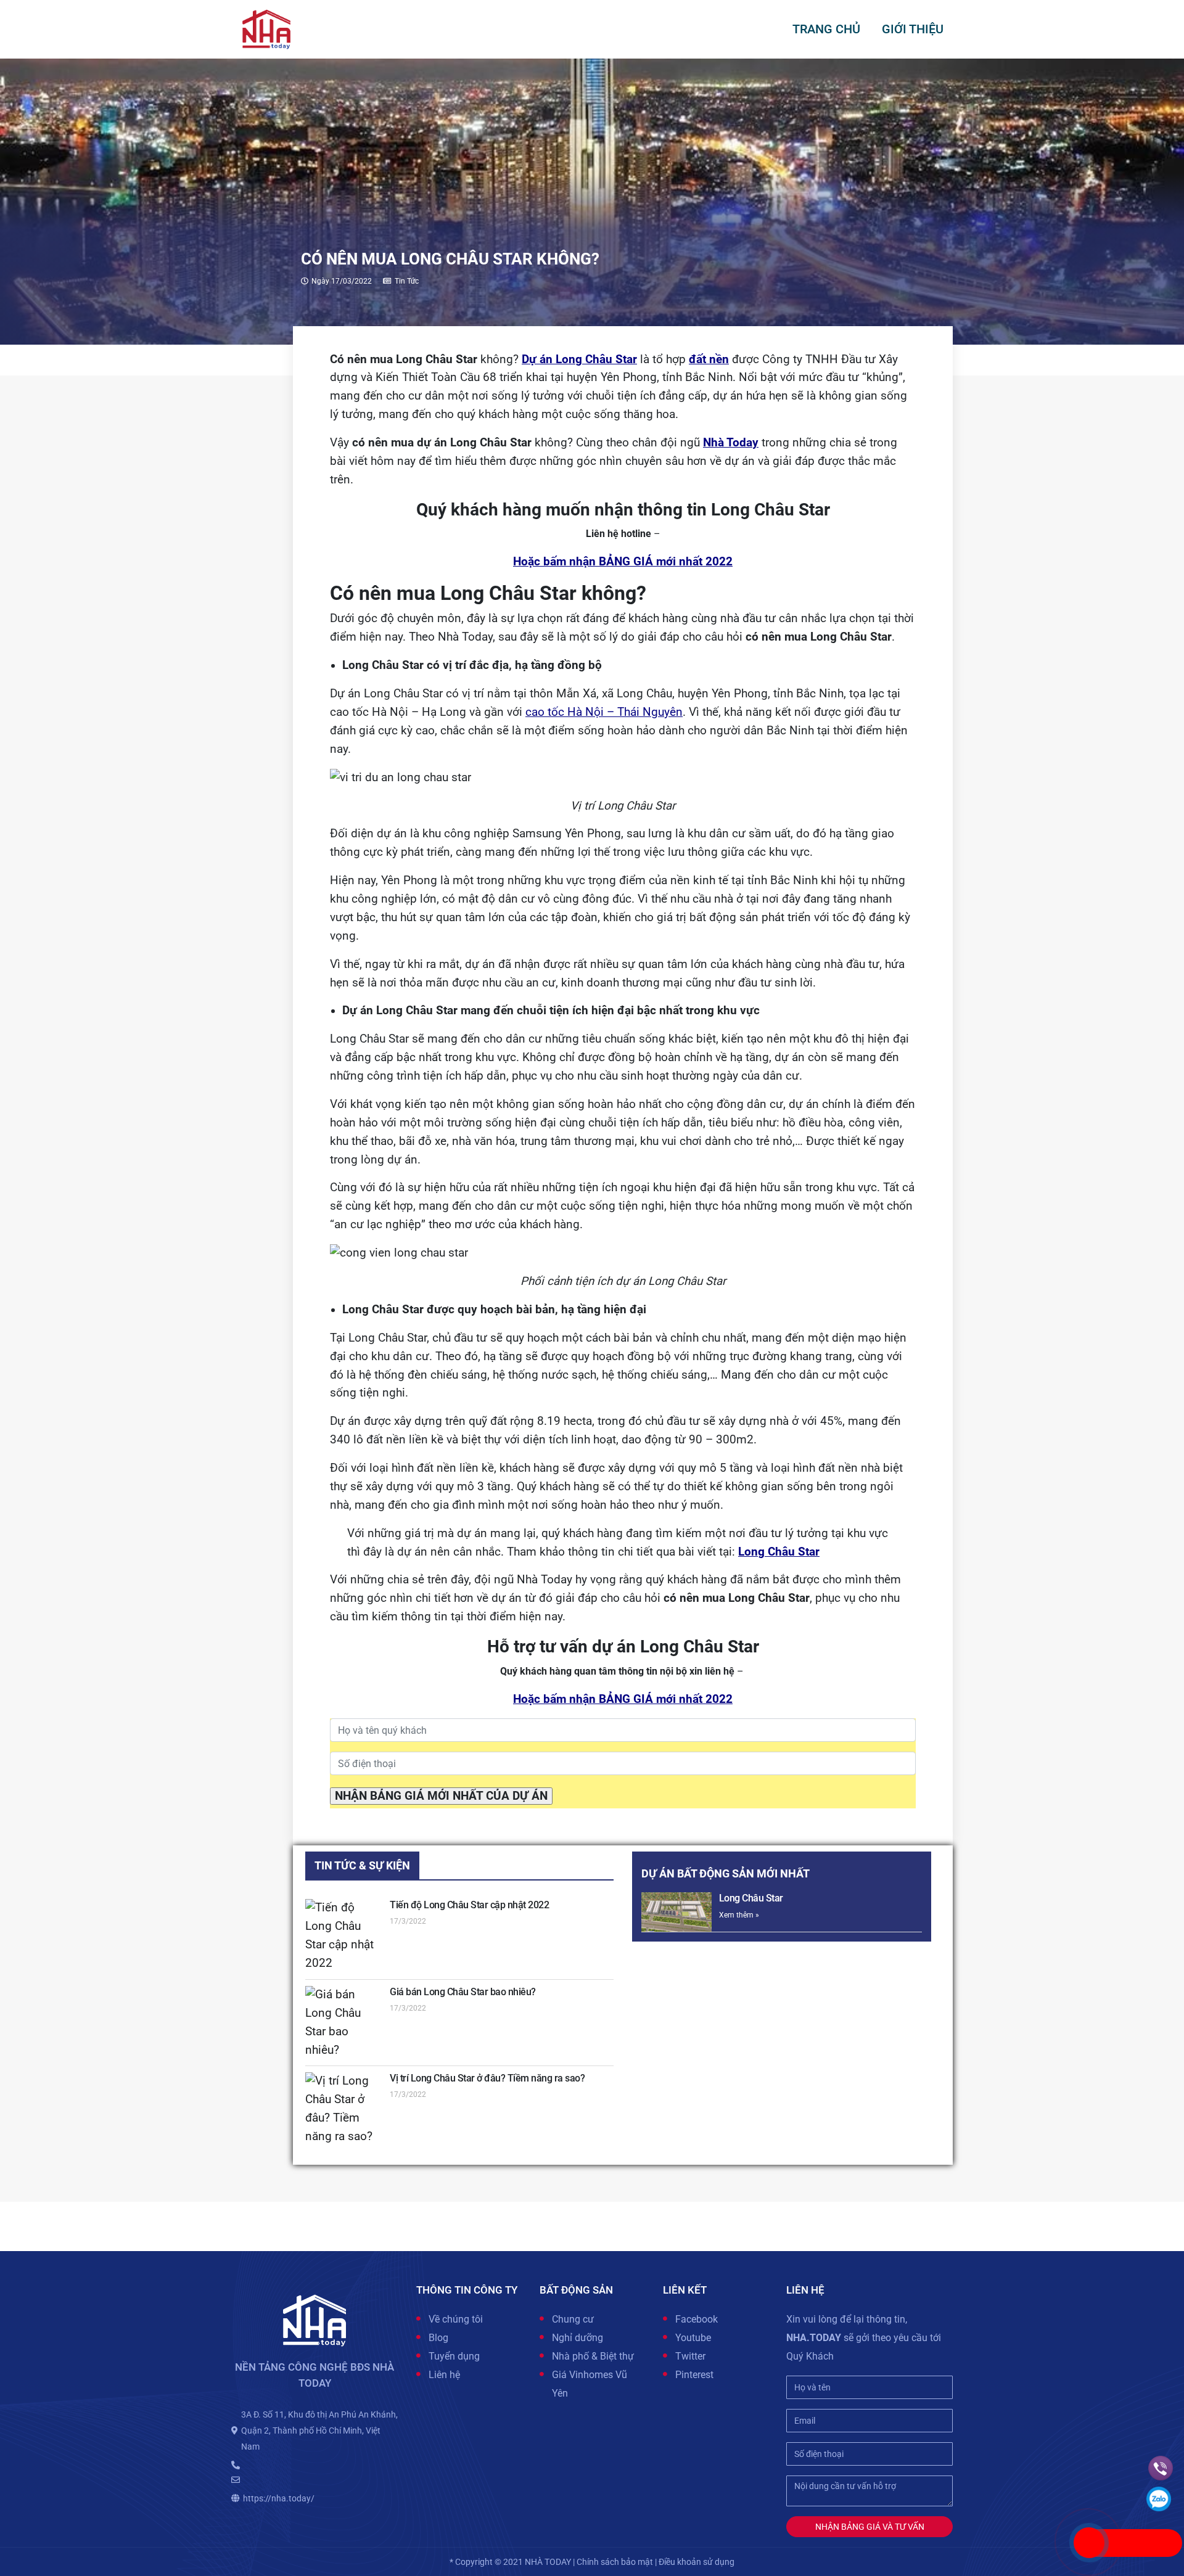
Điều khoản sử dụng (697, 2562)
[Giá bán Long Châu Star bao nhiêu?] (344, 2023)
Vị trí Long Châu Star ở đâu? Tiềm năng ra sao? (487, 2078)
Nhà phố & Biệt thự (593, 2356)
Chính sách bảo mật (615, 2562)
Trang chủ (826, 29)
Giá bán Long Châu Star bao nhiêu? (463, 1992)
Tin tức (407, 281)
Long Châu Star (751, 1898)
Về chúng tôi (456, 2319)
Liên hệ (444, 2375)
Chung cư (573, 2319)
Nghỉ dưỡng (578, 2338)
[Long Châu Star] (676, 1912)
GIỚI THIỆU (913, 29)
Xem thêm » (739, 1915)
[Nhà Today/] (266, 28)
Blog (438, 2338)
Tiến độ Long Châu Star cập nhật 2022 (469, 1905)
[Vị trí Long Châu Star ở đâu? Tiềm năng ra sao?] (344, 2109)
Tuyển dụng (454, 2356)
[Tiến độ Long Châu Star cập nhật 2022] (344, 1936)
